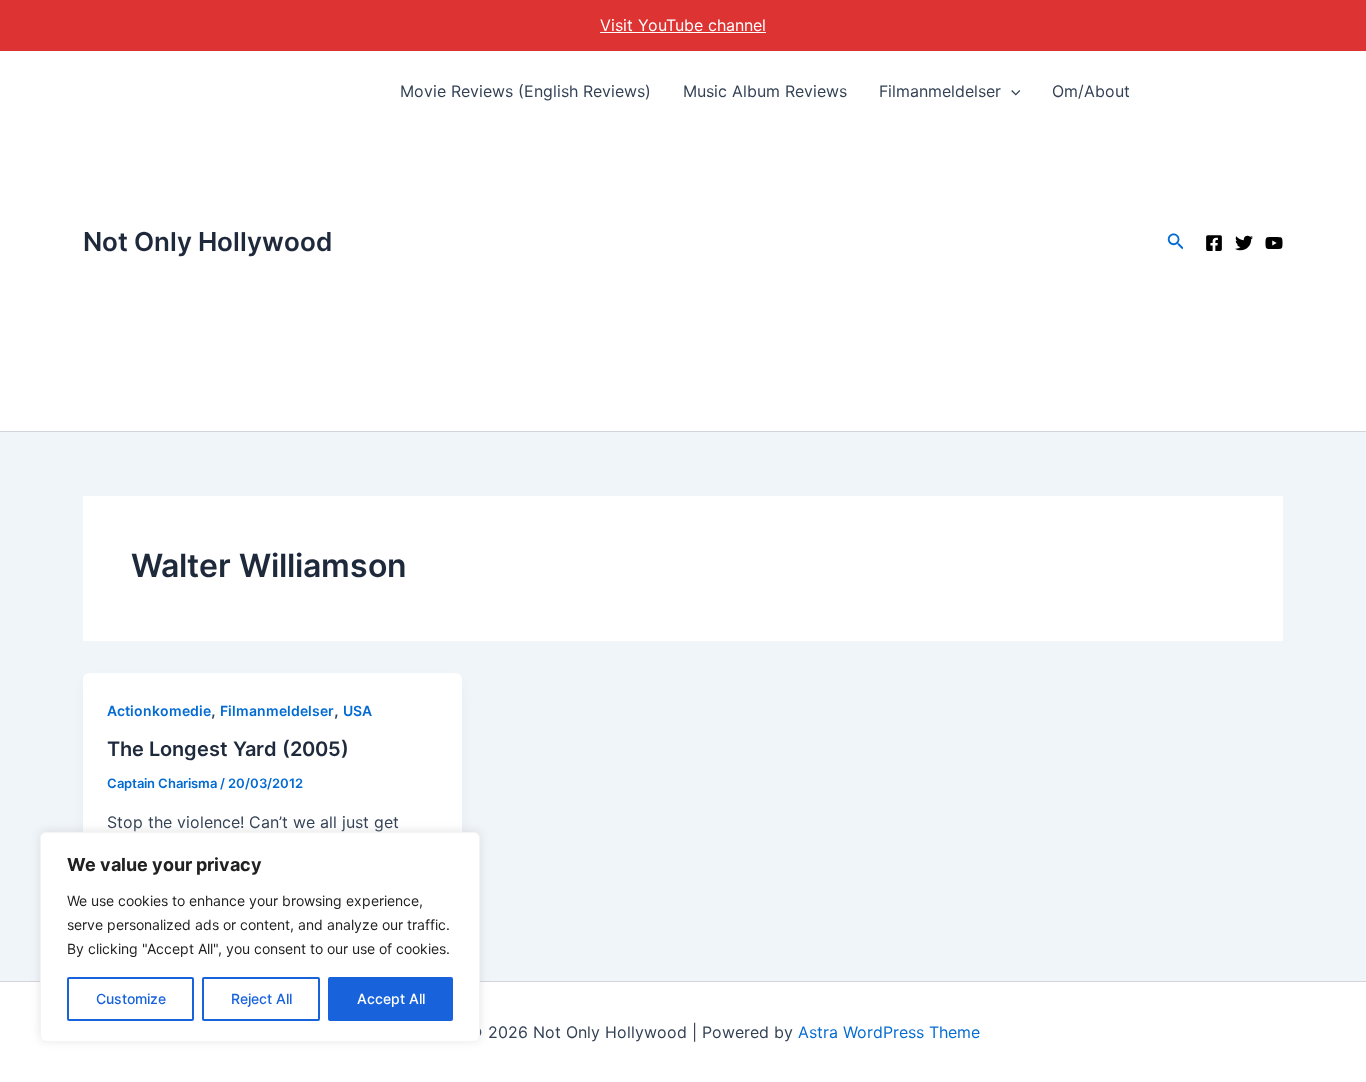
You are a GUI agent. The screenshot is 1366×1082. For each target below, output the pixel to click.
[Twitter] (1244, 243)
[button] (1011, 91)
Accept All (391, 998)
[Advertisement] (765, 281)
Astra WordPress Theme (889, 1032)
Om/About (1091, 91)
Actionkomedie (159, 710)
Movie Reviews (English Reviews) (525, 91)
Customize (131, 998)
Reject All (261, 998)
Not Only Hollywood (207, 241)
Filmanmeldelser (940, 91)
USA (357, 710)
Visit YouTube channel (683, 25)
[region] (260, 937)
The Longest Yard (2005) (228, 749)
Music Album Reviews (765, 91)
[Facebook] (1214, 243)
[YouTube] (1274, 243)
